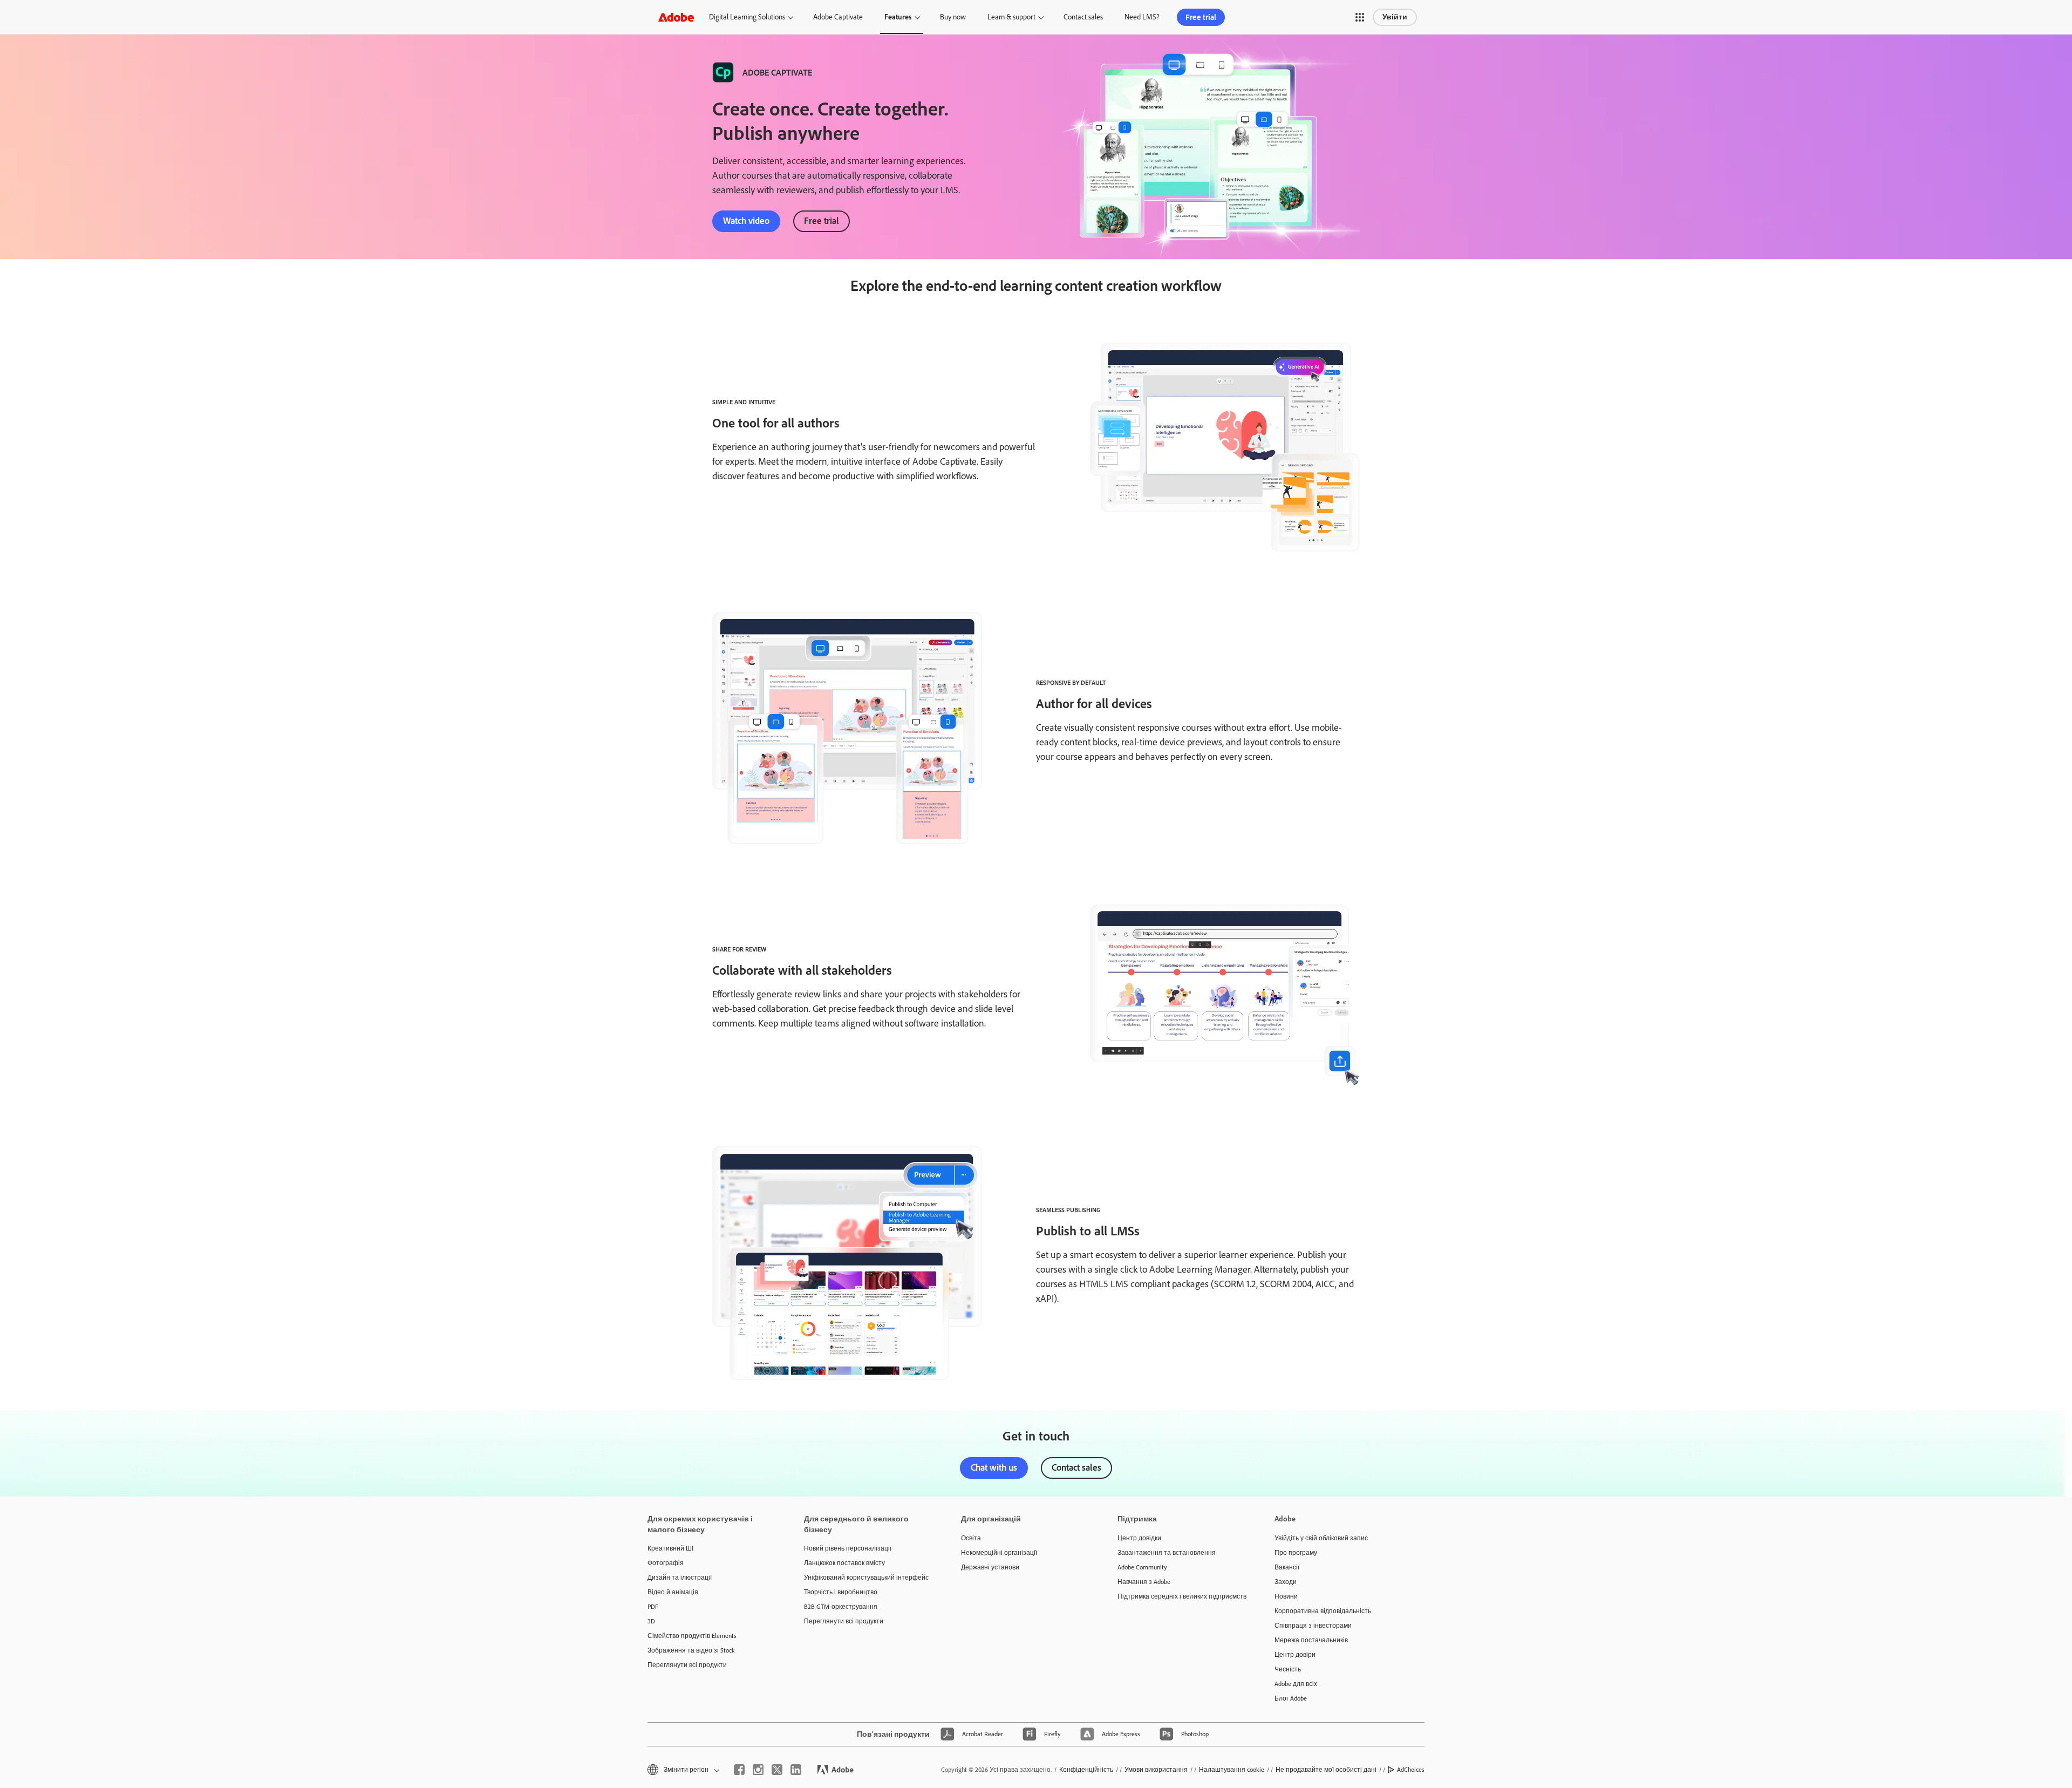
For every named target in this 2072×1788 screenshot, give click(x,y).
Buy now (953, 17)
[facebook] (739, 1770)
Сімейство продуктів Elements (692, 1636)
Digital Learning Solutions (747, 17)
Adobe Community (1142, 1567)
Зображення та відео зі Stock (691, 1650)
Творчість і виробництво (841, 1592)
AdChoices (1411, 1770)
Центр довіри (1295, 1655)
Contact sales (1083, 17)
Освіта (971, 1538)
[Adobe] (676, 17)
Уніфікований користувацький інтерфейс (866, 1578)
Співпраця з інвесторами (1313, 1626)
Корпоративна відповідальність (1323, 1611)
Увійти (1395, 17)
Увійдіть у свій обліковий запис (1321, 1538)
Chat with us (994, 1467)
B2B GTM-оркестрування (841, 1607)
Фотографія (666, 1563)
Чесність (1288, 1669)
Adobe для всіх (1296, 1684)
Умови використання (1156, 1770)
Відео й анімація (673, 1592)
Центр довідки (1139, 1538)
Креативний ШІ (670, 1548)
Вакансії (1287, 1567)
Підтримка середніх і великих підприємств (1180, 1596)
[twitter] (777, 1770)
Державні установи (990, 1567)
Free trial (1201, 17)
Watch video (746, 221)
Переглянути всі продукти (687, 1665)
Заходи (1286, 1582)
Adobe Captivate (838, 17)
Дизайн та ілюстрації (680, 1578)
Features (898, 17)
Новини (1286, 1596)
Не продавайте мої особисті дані (1326, 1770)
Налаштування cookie (1232, 1770)
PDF (653, 1607)
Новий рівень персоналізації (848, 1548)
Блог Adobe (1291, 1698)
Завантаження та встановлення (1167, 1553)
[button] (1360, 17)
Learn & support (1011, 17)
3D (651, 1621)
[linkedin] (796, 1770)
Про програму (1296, 1553)
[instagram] (758, 1770)
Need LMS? (1142, 17)
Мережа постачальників (1311, 1640)
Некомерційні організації (999, 1553)
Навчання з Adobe (1144, 1582)
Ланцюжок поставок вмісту (844, 1563)
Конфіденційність (1086, 1770)
